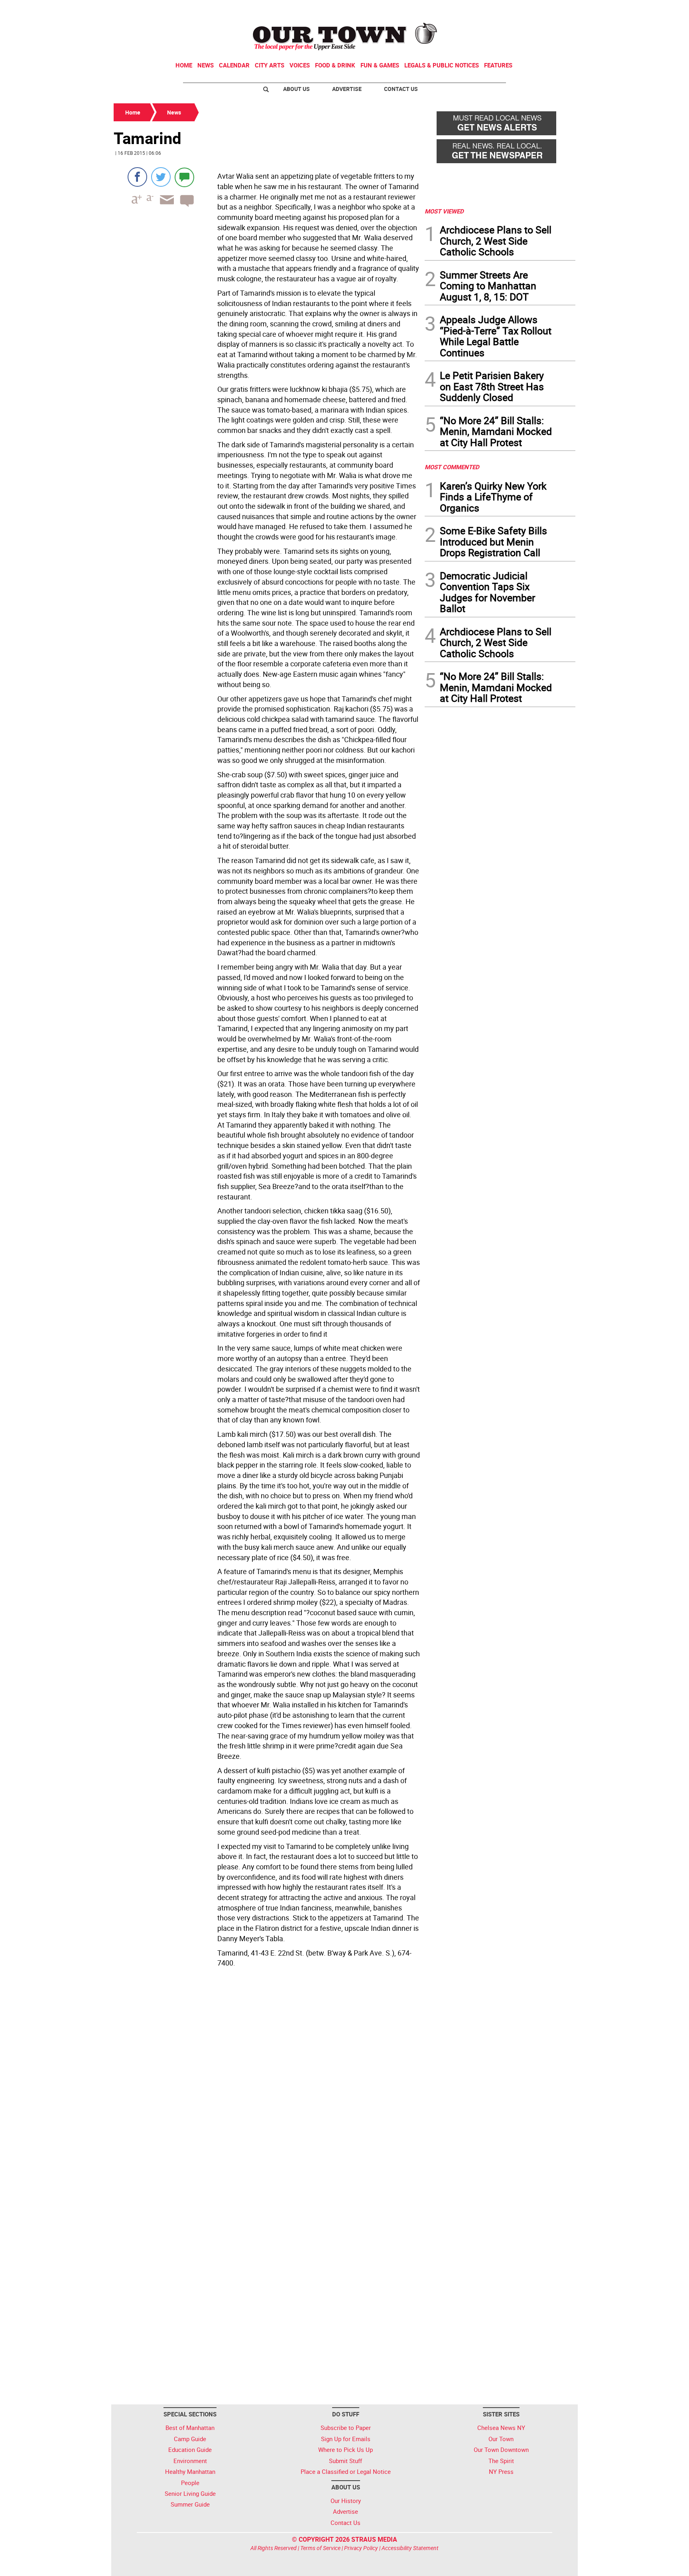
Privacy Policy (361, 2548)
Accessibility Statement (410, 2548)
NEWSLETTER (511, 9)
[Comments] (184, 177)
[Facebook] (137, 177)
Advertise (347, 89)
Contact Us (401, 89)
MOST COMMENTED (452, 467)
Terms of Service (320, 2548)
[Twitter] (161, 177)
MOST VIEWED (444, 211)
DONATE (556, 9)
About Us (296, 89)
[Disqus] (267, 2080)
